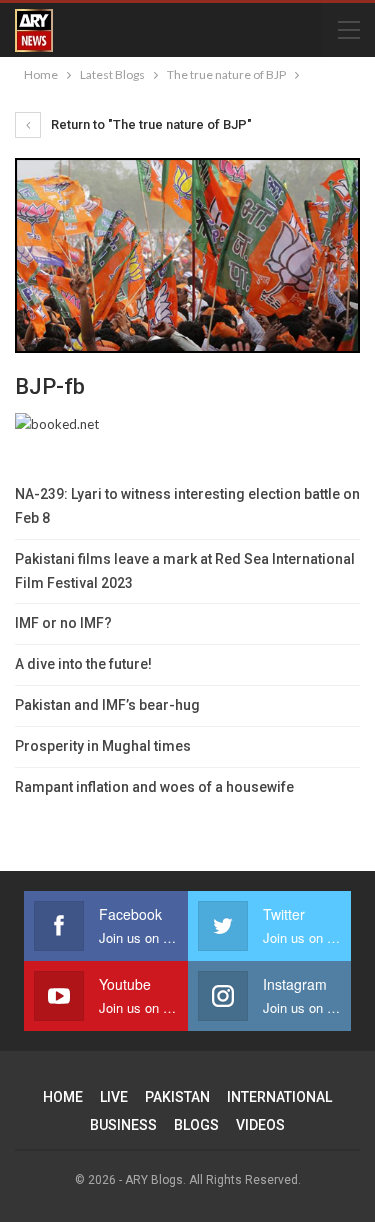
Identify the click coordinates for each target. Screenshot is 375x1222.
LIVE (114, 1097)
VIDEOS (260, 1125)
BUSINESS (123, 1125)
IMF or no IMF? (63, 623)
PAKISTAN (177, 1097)
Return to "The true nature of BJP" (150, 124)
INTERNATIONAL (279, 1097)
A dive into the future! (83, 664)
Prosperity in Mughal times (103, 746)
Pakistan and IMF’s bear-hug (107, 705)
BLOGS (196, 1125)
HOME (63, 1097)
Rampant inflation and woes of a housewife (154, 787)
